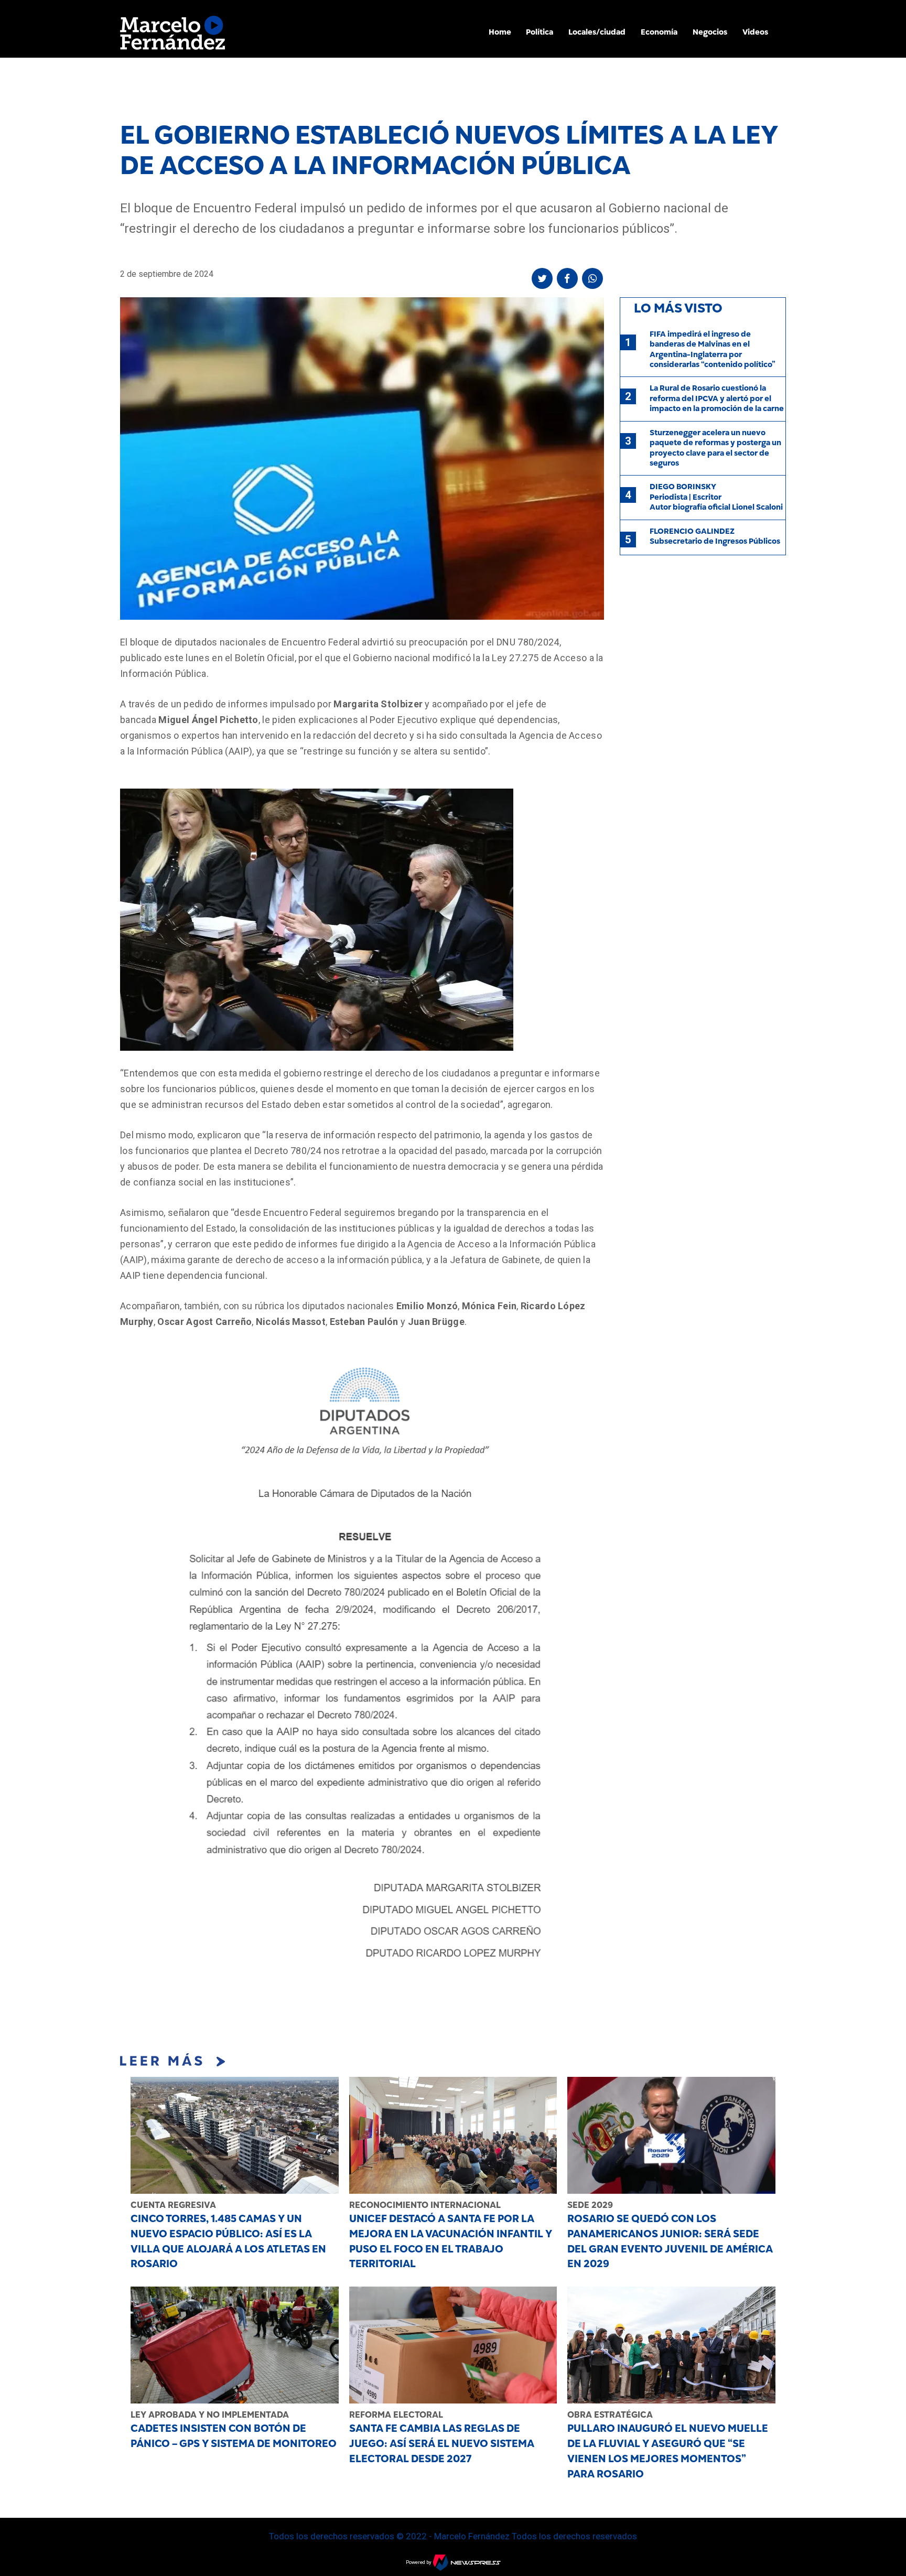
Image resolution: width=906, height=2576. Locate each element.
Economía (659, 32)
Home (500, 32)
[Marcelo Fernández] (172, 35)
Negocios (710, 32)
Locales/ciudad (597, 32)
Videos (755, 32)
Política (540, 32)
